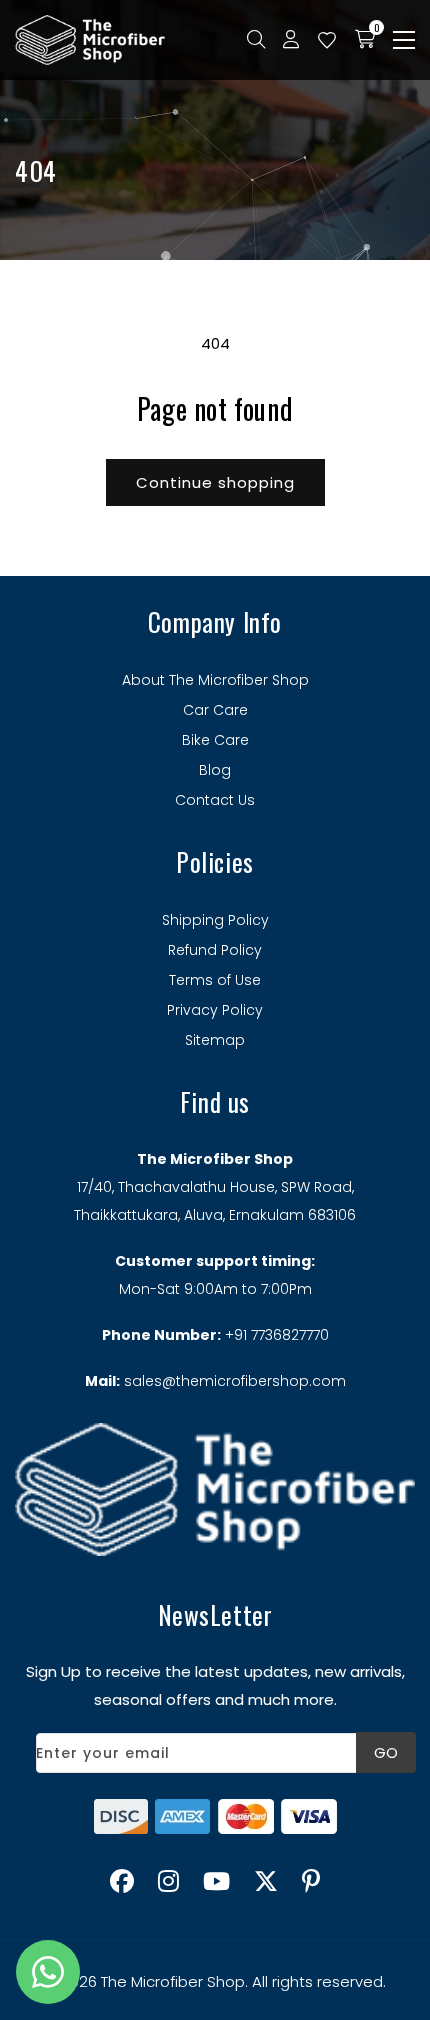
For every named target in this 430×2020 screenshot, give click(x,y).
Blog (215, 770)
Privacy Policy (215, 1010)
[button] (404, 40)
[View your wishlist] (327, 40)
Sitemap (215, 1040)
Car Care (215, 710)
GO (386, 1752)
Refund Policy (215, 950)
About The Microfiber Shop (215, 680)
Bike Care (215, 740)
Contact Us (215, 800)
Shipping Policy (215, 920)
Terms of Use (215, 980)
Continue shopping (215, 482)
